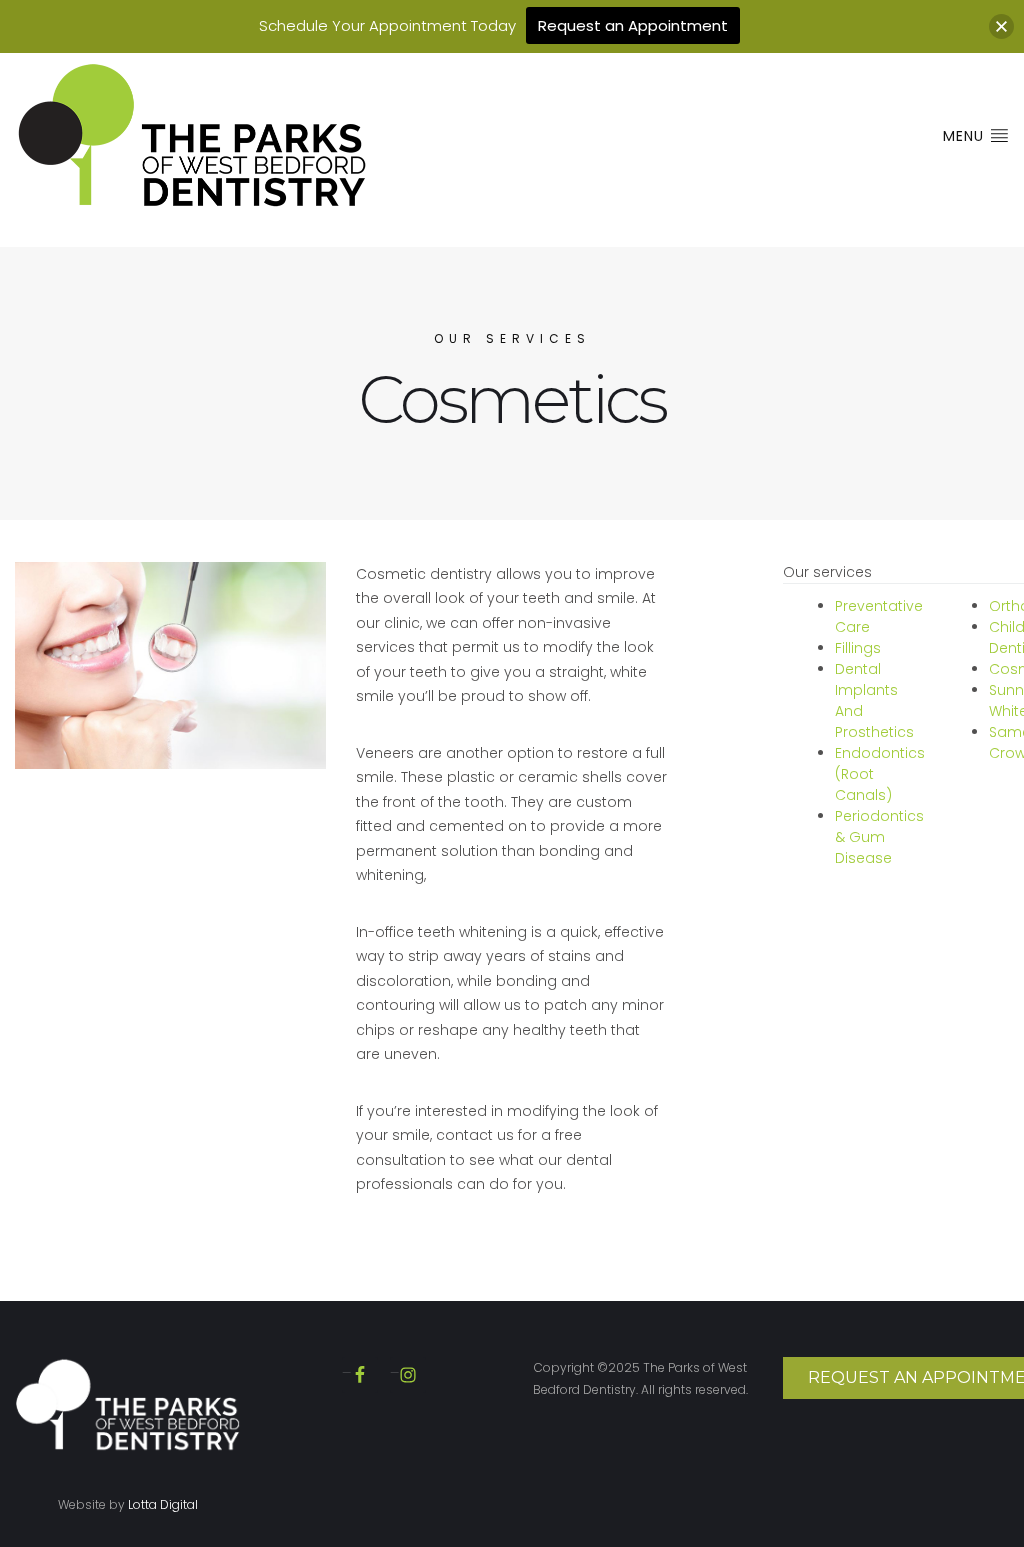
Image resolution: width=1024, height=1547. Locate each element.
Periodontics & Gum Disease (879, 837)
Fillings (858, 648)
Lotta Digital (163, 1504)
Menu (966, 136)
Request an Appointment (633, 25)
